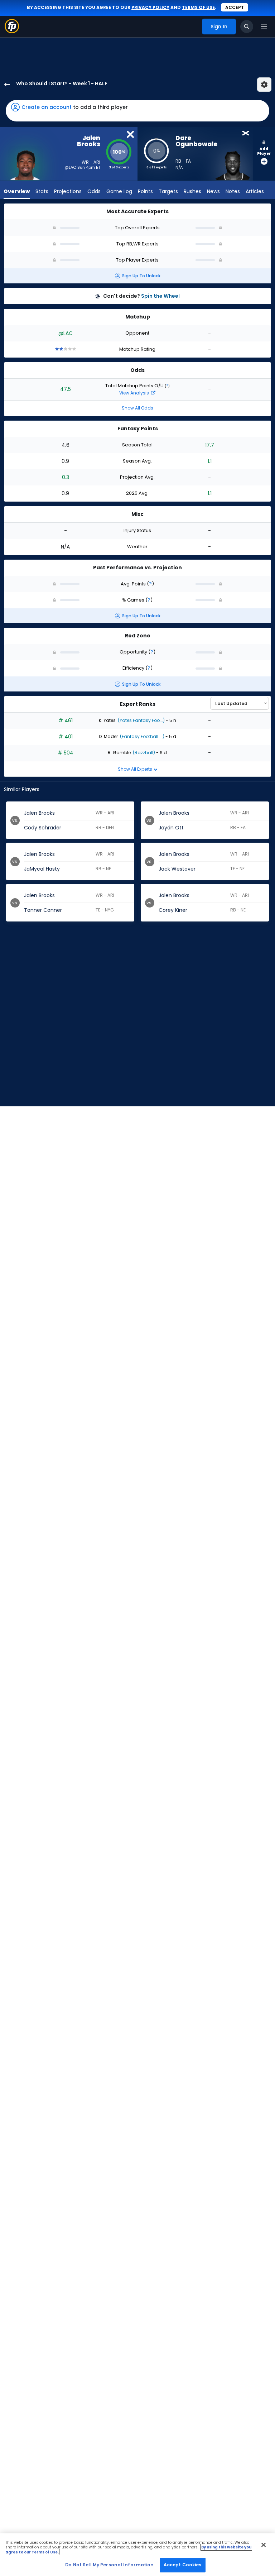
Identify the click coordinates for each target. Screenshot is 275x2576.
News (213, 191)
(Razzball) (143, 753)
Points (145, 191)
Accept (235, 7)
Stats (42, 191)
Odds (94, 191)
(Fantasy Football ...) (142, 736)
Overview (17, 191)
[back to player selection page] (5, 85)
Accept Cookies (183, 2565)
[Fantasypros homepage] (12, 31)
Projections (68, 191)
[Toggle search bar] (247, 27)
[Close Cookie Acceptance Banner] (264, 2545)
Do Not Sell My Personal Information (109, 2565)
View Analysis (135, 393)
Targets (168, 191)
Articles (255, 191)
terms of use (198, 7)
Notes (233, 191)
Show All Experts (136, 769)
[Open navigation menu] (264, 27)
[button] (137, 111)
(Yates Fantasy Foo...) (141, 720)
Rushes (192, 191)
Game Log (119, 191)
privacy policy (150, 7)
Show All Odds (137, 408)
